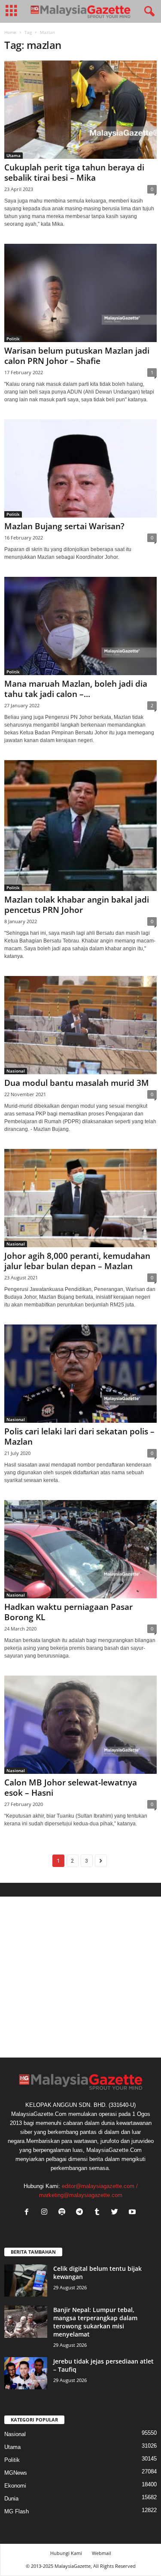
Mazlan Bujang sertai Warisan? (64, 526)
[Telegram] (81, 2213)
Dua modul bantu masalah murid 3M (77, 1083)
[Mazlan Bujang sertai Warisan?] (80, 468)
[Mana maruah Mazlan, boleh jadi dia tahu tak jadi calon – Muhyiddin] (80, 626)
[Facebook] (29, 2213)
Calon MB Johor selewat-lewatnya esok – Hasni (71, 1788)
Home (10, 32)
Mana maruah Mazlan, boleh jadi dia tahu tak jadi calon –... (76, 689)
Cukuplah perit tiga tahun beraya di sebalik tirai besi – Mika (74, 173)
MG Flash (17, 2511)
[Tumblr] (99, 2213)
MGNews (16, 2473)
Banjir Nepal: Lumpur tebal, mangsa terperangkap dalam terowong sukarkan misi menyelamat (95, 2322)
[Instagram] (46, 2213)
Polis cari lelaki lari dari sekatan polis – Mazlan (79, 1436)
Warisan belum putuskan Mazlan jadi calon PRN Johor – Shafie (77, 356)
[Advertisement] (80, 1977)
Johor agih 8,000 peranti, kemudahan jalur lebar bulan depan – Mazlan (77, 1261)
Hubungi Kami (66, 2553)
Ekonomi (15, 2486)
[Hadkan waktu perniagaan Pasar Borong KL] (80, 1549)
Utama (14, 155)
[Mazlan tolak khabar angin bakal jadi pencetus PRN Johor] (80, 826)
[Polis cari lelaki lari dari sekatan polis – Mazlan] (80, 1374)
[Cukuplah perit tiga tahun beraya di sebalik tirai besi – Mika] (80, 110)
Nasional (16, 1071)
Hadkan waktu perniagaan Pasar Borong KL (68, 1612)
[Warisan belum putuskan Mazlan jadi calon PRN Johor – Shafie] (80, 293)
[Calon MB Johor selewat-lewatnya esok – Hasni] (80, 1725)
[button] (148, 12)
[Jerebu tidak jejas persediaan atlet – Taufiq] (26, 2373)
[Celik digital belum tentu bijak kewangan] (26, 2281)
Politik (13, 339)
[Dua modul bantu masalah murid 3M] (80, 1025)
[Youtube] (133, 2213)
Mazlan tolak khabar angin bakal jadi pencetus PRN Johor (77, 905)
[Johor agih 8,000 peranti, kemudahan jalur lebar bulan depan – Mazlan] (80, 1198)
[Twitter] (117, 2213)
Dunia (11, 2499)
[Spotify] (64, 2213)
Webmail (102, 2553)
